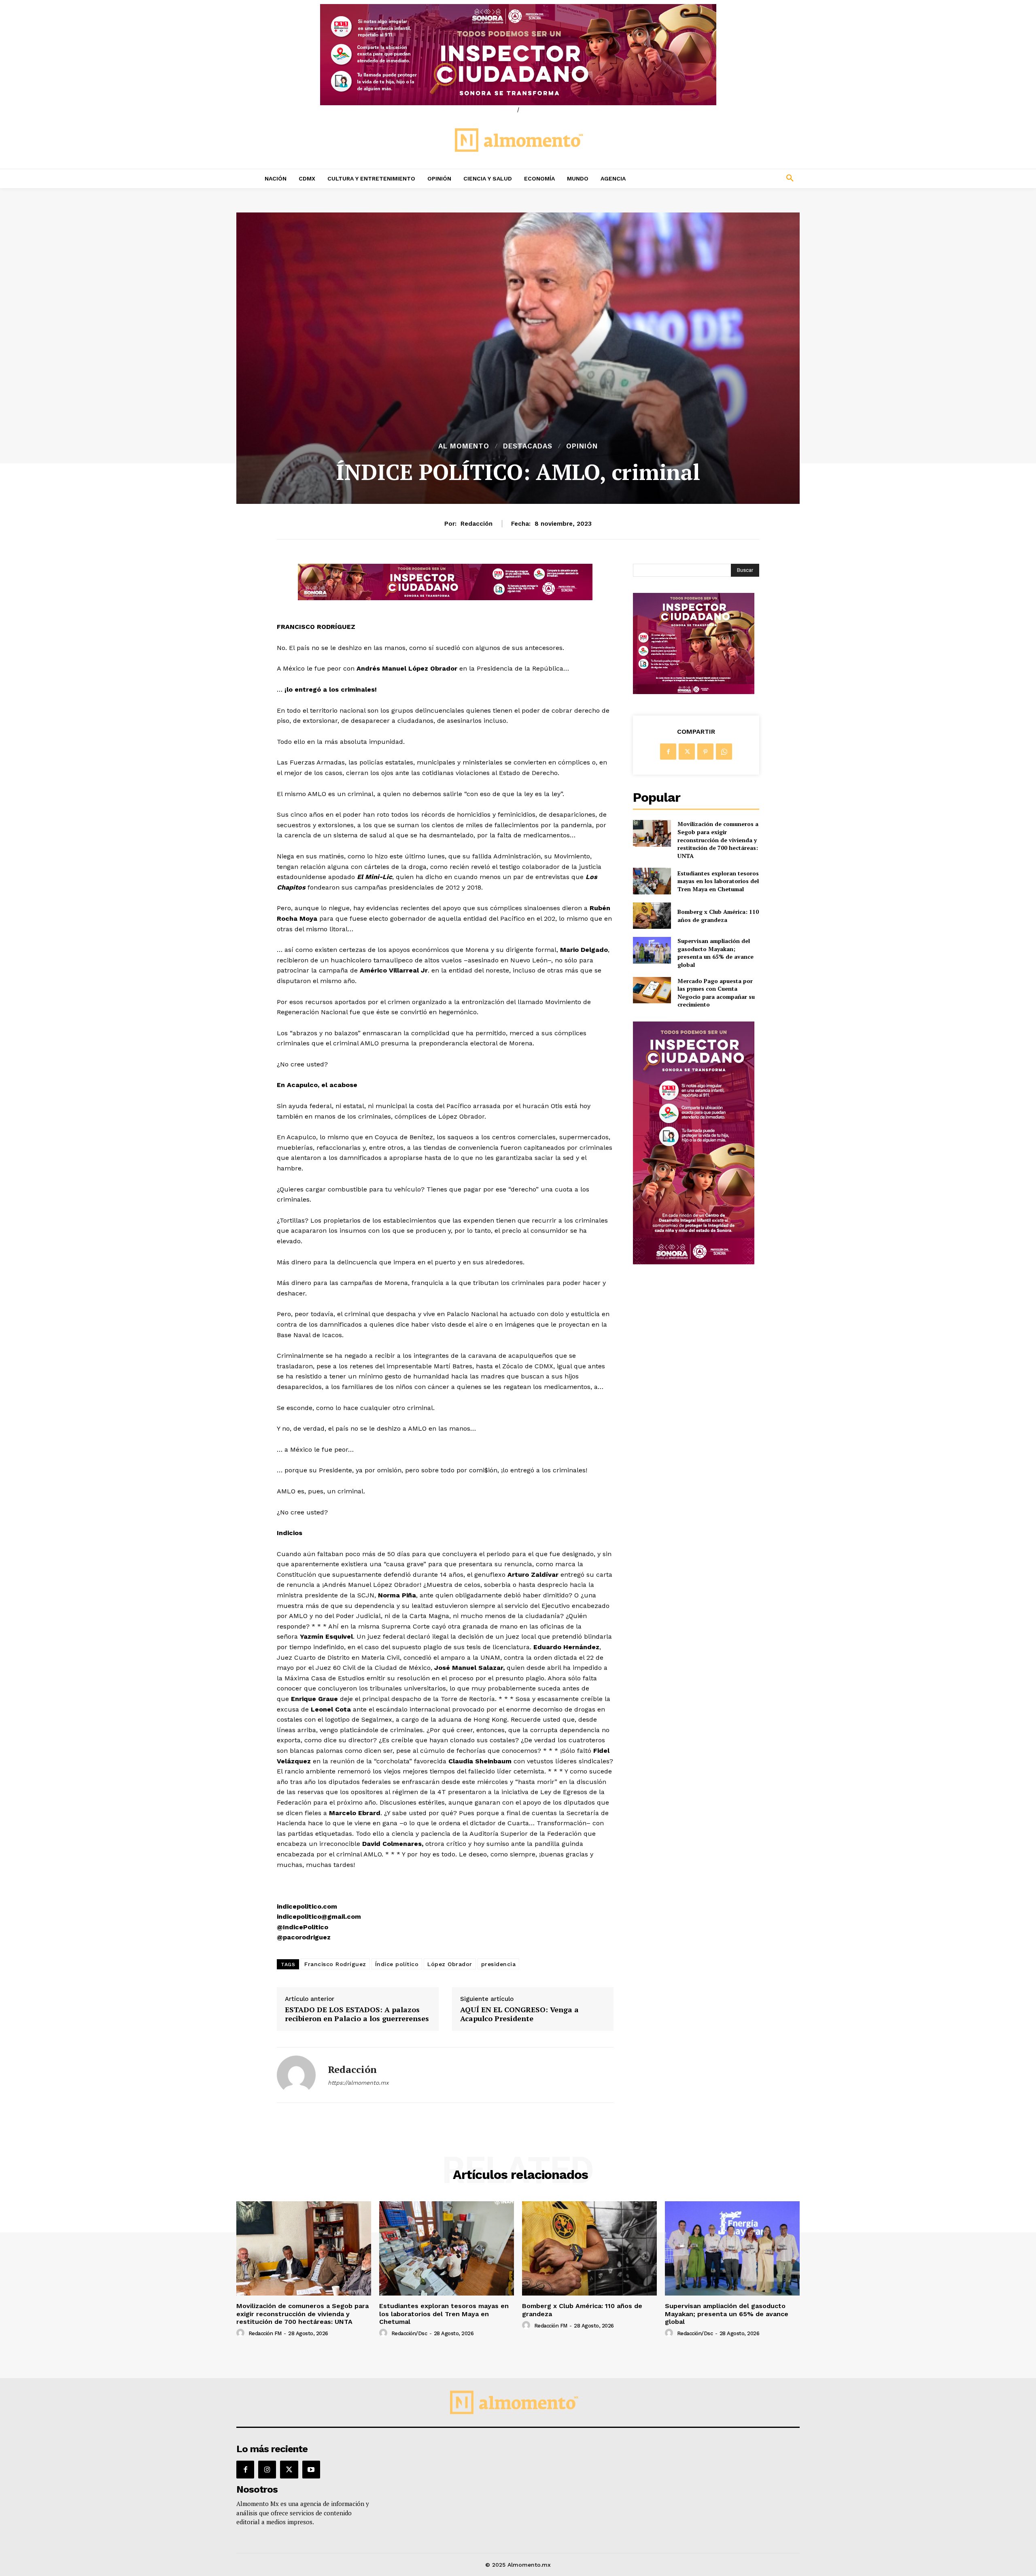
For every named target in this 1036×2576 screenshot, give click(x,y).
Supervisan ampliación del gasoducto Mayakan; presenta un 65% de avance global (715, 953)
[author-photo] (242, 2333)
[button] (737, 178)
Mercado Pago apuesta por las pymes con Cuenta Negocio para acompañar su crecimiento (716, 993)
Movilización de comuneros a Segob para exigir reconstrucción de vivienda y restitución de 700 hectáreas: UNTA (718, 840)
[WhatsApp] (724, 752)
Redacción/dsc (409, 2333)
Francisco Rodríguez (335, 1964)
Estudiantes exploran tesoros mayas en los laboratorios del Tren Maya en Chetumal (718, 881)
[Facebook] (668, 752)
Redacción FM (265, 2333)
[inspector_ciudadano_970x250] (518, 55)
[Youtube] (311, 2470)
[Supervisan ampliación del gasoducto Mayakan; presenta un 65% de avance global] (652, 950)
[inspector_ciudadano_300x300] (694, 692)
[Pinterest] (705, 752)
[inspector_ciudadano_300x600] (694, 1262)
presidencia (499, 1964)
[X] (687, 752)
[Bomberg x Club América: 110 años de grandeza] (652, 916)
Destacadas (528, 446)
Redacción (477, 524)
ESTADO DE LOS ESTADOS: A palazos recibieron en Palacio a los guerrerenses (357, 2014)
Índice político (397, 1964)
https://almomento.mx (358, 2083)
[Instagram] (267, 2470)
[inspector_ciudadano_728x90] (445, 598)
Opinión (582, 446)
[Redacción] (296, 2075)
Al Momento (464, 446)
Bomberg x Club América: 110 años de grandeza (718, 916)
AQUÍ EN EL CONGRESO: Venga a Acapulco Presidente (519, 2014)
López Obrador (450, 1964)
